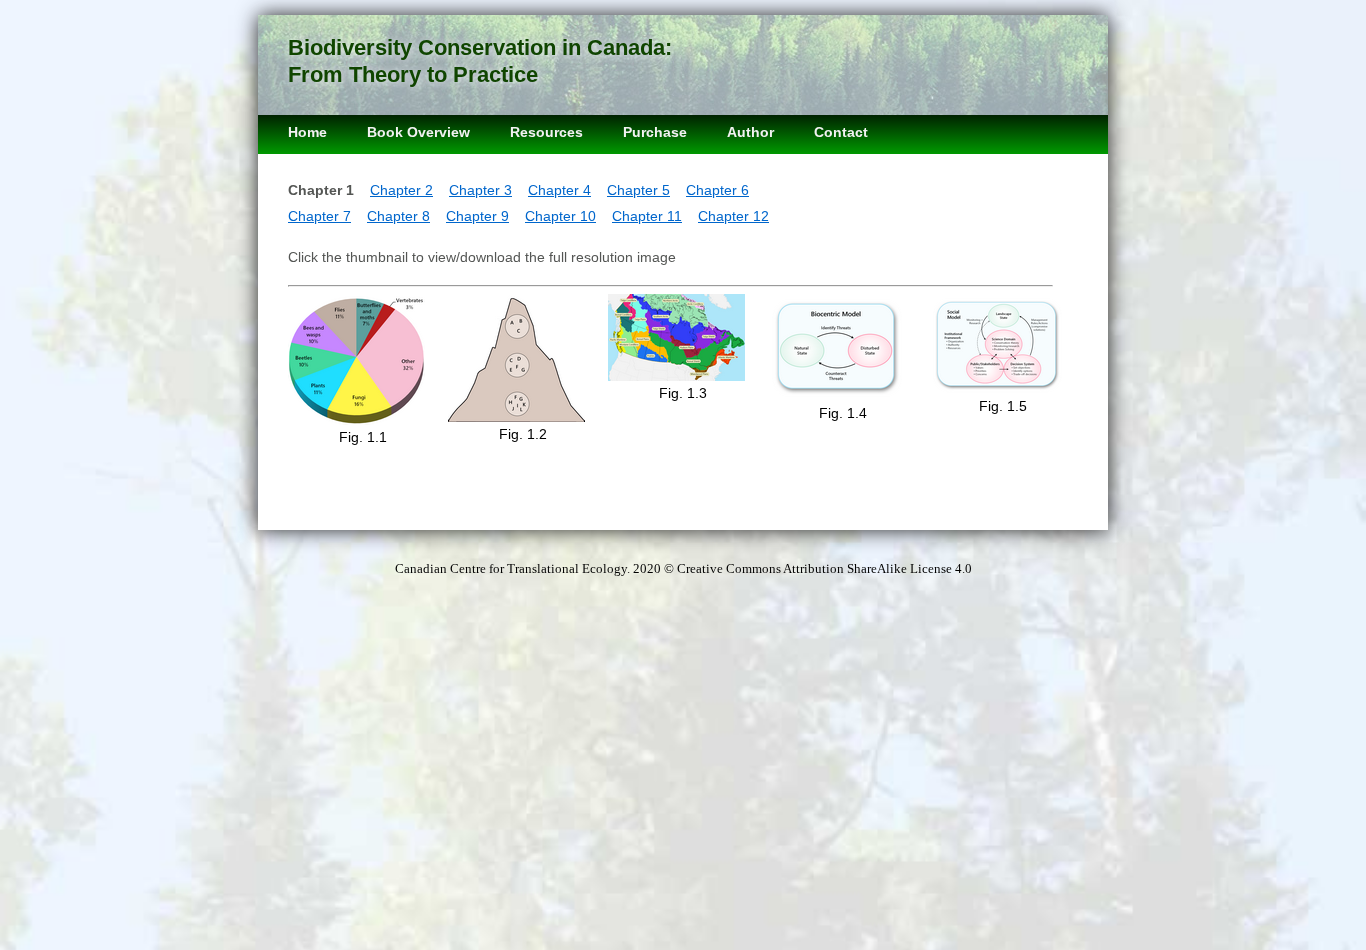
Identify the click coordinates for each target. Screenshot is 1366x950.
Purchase (655, 132)
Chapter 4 (559, 190)
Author (750, 132)
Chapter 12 (733, 216)
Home (307, 132)
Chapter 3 (480, 190)
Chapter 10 (560, 216)
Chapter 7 (319, 216)
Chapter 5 (638, 190)
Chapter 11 (647, 216)
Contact (841, 132)
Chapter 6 (717, 190)
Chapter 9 (477, 216)
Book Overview (418, 132)
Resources (546, 132)
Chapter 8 (398, 216)
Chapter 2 (401, 190)
